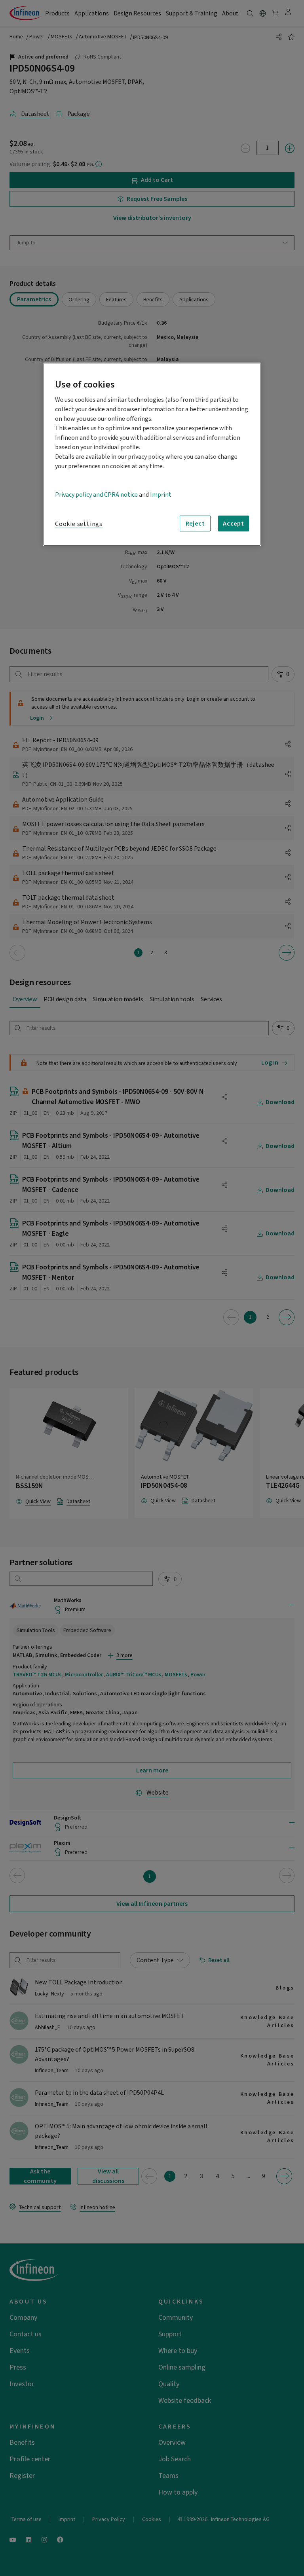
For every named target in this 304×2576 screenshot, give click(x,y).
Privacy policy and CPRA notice (96, 495)
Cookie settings (79, 524)
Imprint (161, 495)
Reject (195, 524)
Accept (234, 524)
